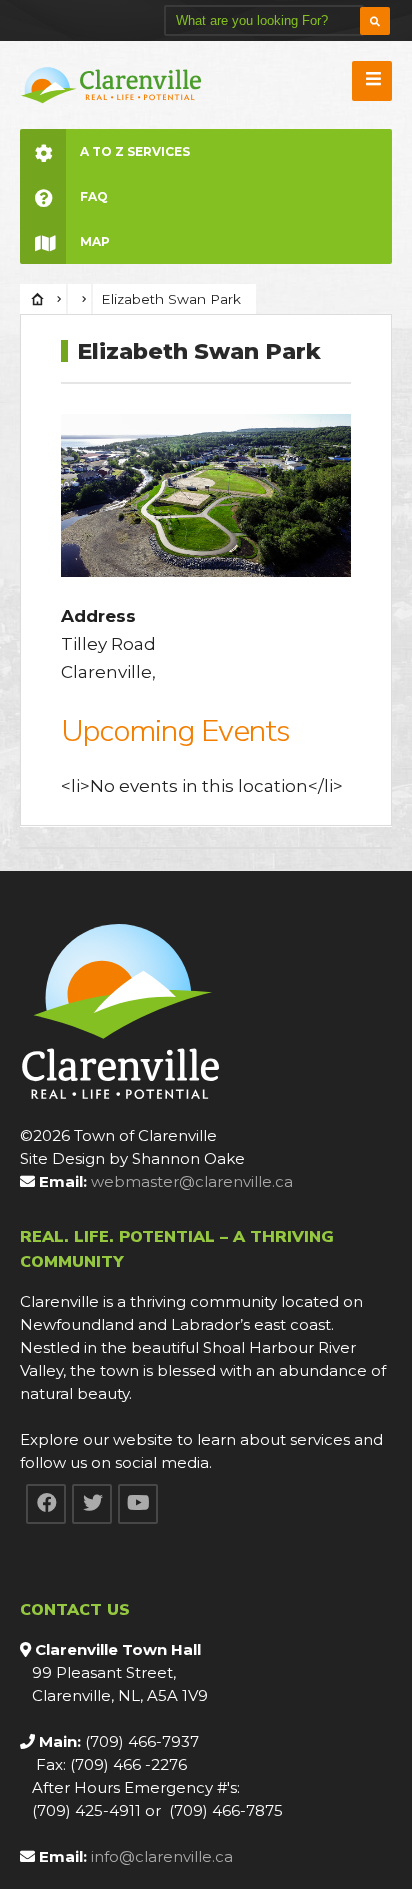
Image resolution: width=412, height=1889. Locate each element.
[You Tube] (138, 1504)
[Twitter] (92, 1504)
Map (95, 241)
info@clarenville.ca (162, 1856)
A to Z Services (135, 151)
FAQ (94, 196)
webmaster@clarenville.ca (192, 1181)
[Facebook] (46, 1504)
